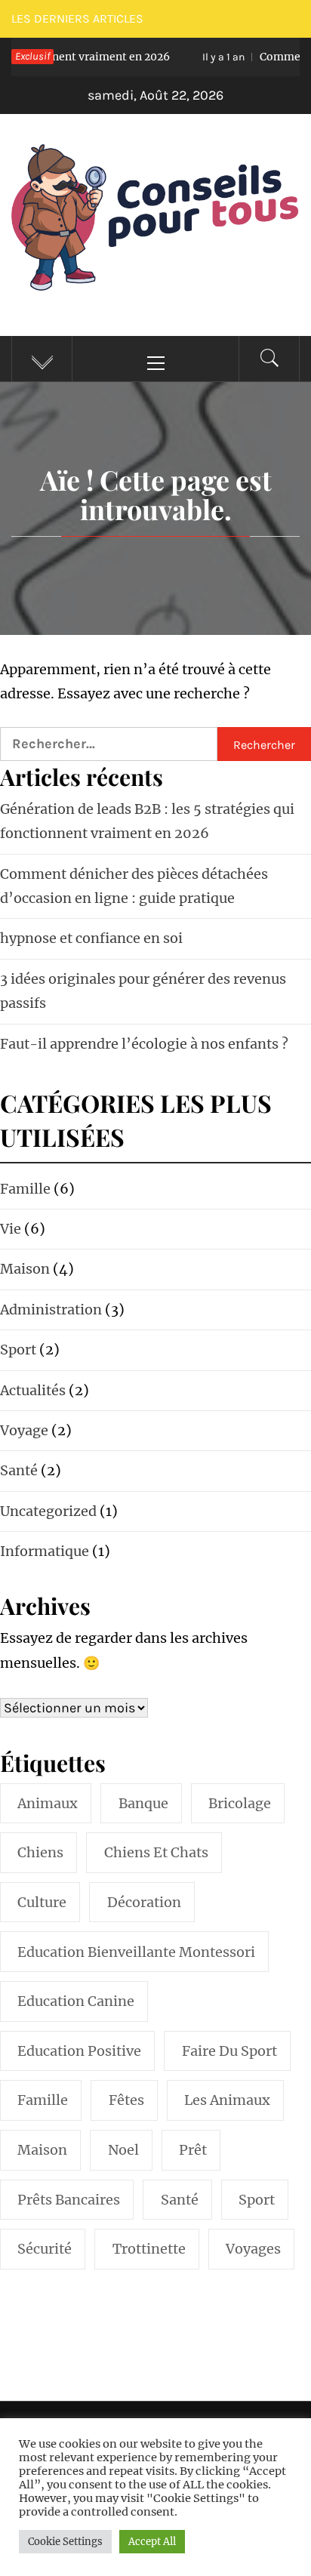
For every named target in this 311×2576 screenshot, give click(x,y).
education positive (79, 2051)
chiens (40, 1852)
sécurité (45, 2249)
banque (143, 1803)
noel (123, 2150)
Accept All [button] (152, 2542)
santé (180, 2200)
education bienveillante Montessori (136, 1952)
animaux (48, 1803)
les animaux (227, 2100)
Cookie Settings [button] (65, 2542)
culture (42, 1902)
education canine (76, 2001)
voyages (253, 2249)
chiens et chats (156, 1852)
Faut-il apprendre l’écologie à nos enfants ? (144, 1044)
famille (43, 2100)
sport (257, 2200)
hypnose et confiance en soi (91, 938)
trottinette (149, 2249)
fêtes (126, 2100)
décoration (144, 1902)
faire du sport (229, 2051)
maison (42, 2150)
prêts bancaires (69, 2200)
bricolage (240, 1803)
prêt (193, 2150)
